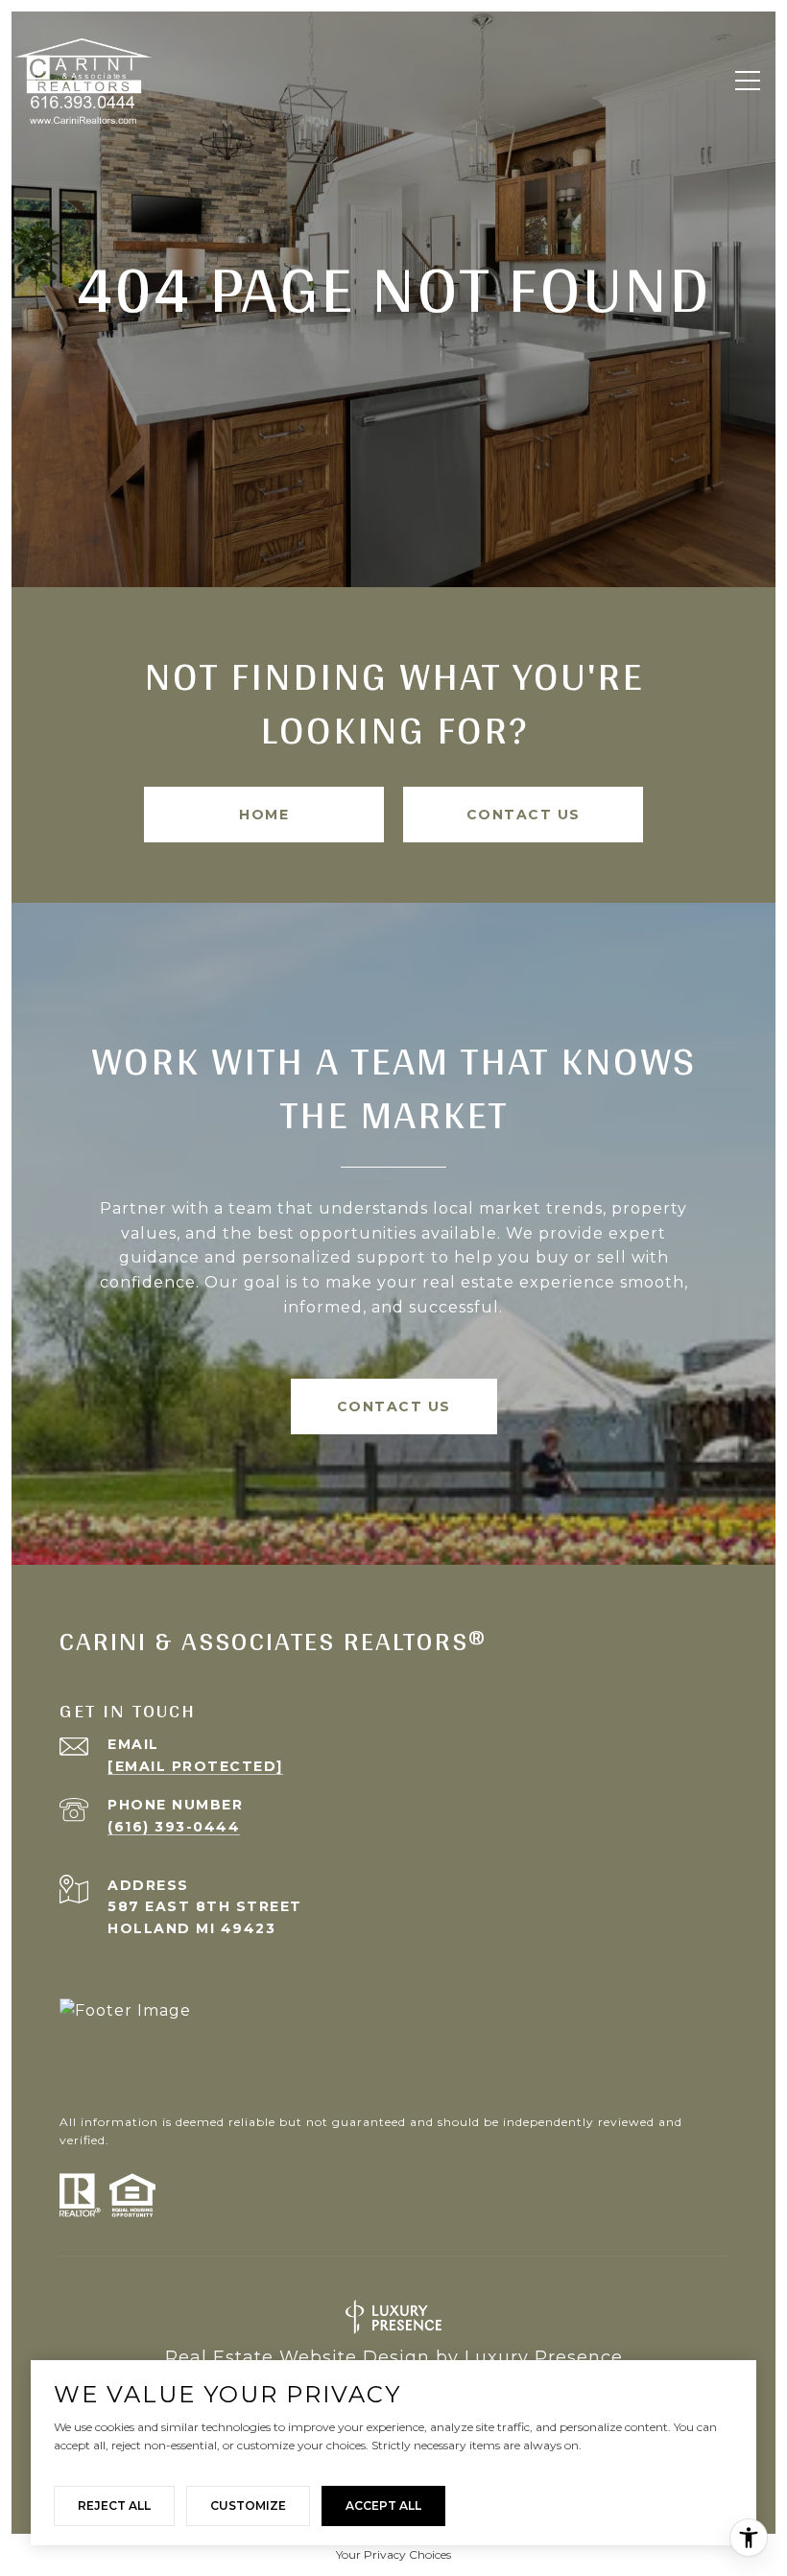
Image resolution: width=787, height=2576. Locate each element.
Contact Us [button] (524, 815)
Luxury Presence (544, 2357)
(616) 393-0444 (174, 1827)
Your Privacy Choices (393, 2554)
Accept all (383, 2505)
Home (264, 815)
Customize (248, 2505)
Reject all (114, 2505)
